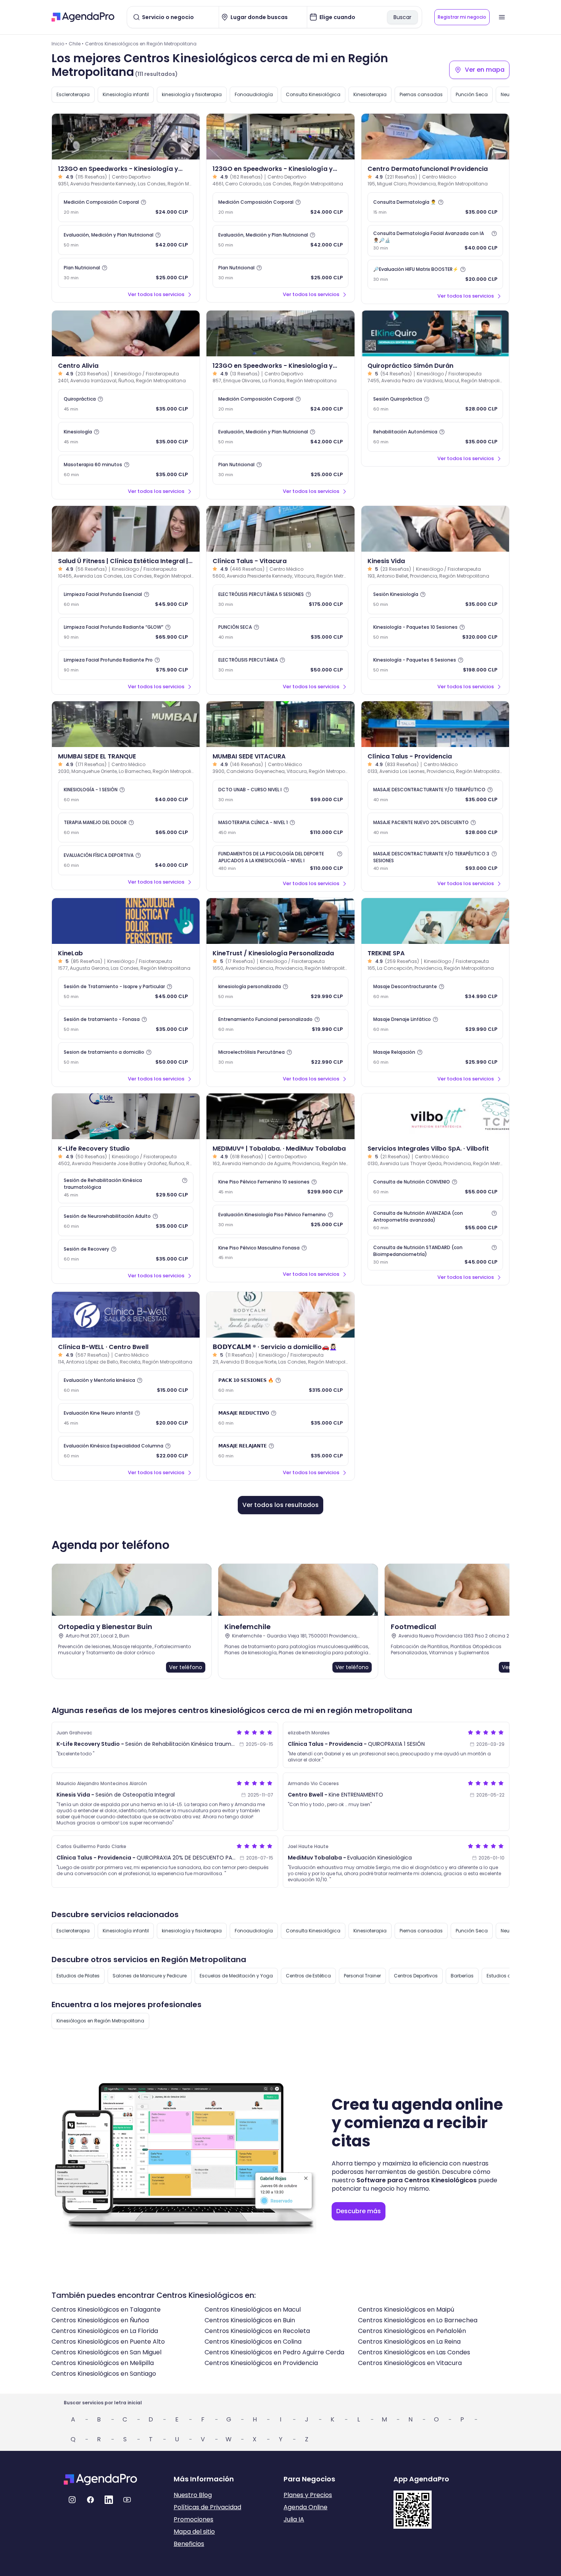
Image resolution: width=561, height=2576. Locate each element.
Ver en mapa (485, 70)
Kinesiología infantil (126, 94)
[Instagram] (72, 2500)
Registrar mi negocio (462, 17)
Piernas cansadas (421, 94)
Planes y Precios (308, 2495)
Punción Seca (472, 94)
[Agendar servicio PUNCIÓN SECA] (280, 632)
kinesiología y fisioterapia (192, 94)
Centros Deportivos (416, 1976)
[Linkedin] (109, 2500)
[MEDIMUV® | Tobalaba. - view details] (280, 1116)
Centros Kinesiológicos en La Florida (105, 2331)
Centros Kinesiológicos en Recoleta (257, 2331)
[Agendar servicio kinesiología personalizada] (280, 992)
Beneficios (189, 2544)
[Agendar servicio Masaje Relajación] (435, 1057)
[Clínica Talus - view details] (280, 529)
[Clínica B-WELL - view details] (126, 1315)
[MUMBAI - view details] (126, 724)
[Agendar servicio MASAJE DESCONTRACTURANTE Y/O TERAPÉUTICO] (435, 795)
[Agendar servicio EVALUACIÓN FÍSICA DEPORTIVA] (126, 860)
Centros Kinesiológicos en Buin (250, 2320)
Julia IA (294, 2519)
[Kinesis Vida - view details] (435, 529)
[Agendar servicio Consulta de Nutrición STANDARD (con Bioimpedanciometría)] (435, 1255)
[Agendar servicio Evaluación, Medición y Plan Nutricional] (126, 240)
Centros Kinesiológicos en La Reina (409, 2342)
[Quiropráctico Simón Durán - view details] (435, 333)
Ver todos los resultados (280, 1505)
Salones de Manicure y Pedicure (150, 1976)
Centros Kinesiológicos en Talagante (106, 2310)
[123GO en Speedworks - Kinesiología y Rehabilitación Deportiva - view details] (126, 137)
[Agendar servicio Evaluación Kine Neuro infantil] (126, 1418)
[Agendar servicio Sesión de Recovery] (126, 1254)
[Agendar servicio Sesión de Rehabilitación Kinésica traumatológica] (126, 1188)
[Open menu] (502, 17)
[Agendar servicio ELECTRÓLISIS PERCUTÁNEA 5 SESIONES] (280, 599)
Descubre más (359, 2211)
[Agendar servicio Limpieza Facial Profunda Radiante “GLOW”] (126, 632)
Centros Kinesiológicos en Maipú (406, 2310)
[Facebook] (90, 2500)
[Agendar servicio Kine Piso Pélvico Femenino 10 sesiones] (280, 1187)
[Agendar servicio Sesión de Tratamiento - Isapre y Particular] (126, 992)
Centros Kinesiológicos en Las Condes (414, 2352)
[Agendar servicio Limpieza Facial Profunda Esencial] (126, 599)
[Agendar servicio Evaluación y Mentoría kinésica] (126, 1385)
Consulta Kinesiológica (313, 94)
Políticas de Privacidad (207, 2507)
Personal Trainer (362, 1976)
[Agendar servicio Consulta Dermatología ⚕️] (435, 207)
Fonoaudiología (254, 94)
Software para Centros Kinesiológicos (417, 2180)
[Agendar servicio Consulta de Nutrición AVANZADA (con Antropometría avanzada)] (435, 1220)
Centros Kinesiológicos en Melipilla (103, 2363)
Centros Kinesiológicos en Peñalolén (412, 2331)
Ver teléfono (186, 1667)
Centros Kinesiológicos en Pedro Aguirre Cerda (274, 2352)
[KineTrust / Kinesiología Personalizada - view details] (280, 921)
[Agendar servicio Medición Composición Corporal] (126, 207)
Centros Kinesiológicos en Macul (253, 2310)
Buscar (402, 17)
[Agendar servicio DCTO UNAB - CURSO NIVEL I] (280, 795)
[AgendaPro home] (83, 17)
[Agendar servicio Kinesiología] (126, 437)
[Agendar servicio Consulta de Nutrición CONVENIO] (435, 1187)
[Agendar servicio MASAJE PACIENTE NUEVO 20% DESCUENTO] (435, 828)
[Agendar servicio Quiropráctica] (126, 404)
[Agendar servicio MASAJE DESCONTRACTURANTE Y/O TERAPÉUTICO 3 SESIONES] (435, 861)
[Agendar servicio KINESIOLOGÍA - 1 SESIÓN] (126, 795)
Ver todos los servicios (156, 294)
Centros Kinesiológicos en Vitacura (410, 2363)
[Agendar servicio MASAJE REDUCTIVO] (280, 1418)
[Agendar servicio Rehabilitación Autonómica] (435, 437)
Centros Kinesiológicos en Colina (253, 2342)
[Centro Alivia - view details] (126, 333)
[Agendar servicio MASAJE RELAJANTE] (280, 1451)
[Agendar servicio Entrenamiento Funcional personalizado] (280, 1024)
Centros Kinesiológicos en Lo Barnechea (418, 2320)
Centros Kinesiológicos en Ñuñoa (100, 2320)
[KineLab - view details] (126, 921)
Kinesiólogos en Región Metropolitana (100, 2021)
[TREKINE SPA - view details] (435, 921)
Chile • (76, 44)
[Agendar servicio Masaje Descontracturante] (435, 992)
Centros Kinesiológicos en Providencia (261, 2363)
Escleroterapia (73, 94)
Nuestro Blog (193, 2495)
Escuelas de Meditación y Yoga (236, 1976)
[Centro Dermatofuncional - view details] (435, 137)
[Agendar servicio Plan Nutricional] (126, 273)
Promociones (193, 2519)
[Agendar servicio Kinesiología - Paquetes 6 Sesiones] (435, 665)
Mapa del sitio (194, 2532)
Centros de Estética (308, 1976)
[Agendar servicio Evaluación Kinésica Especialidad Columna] (126, 1451)
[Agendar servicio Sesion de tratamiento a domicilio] (126, 1057)
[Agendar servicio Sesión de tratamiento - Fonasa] (126, 1024)
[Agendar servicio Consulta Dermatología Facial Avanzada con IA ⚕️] (435, 241)
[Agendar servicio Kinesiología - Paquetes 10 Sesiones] (435, 632)
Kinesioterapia (370, 94)
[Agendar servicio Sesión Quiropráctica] (435, 404)
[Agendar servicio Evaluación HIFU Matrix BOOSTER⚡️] (435, 274)
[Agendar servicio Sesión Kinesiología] (435, 599)
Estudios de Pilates (78, 1976)
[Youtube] (127, 2500)
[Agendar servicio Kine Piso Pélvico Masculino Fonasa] (280, 1253)
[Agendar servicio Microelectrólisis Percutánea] (280, 1057)
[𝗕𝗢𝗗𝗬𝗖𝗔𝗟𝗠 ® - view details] (280, 1315)
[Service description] (143, 202)
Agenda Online (305, 2507)
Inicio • (59, 44)
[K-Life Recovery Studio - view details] (126, 1116)
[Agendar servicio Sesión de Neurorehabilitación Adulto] (126, 1221)
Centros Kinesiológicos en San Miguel (106, 2352)
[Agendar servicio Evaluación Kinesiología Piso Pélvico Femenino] (280, 1220)
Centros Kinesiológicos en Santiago (104, 2374)
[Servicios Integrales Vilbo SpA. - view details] (435, 1116)
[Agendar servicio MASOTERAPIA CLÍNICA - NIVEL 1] (280, 828)
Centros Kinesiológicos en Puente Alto (108, 2342)
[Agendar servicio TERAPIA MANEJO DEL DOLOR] (126, 828)
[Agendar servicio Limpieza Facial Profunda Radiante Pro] (126, 665)
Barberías (462, 1976)
